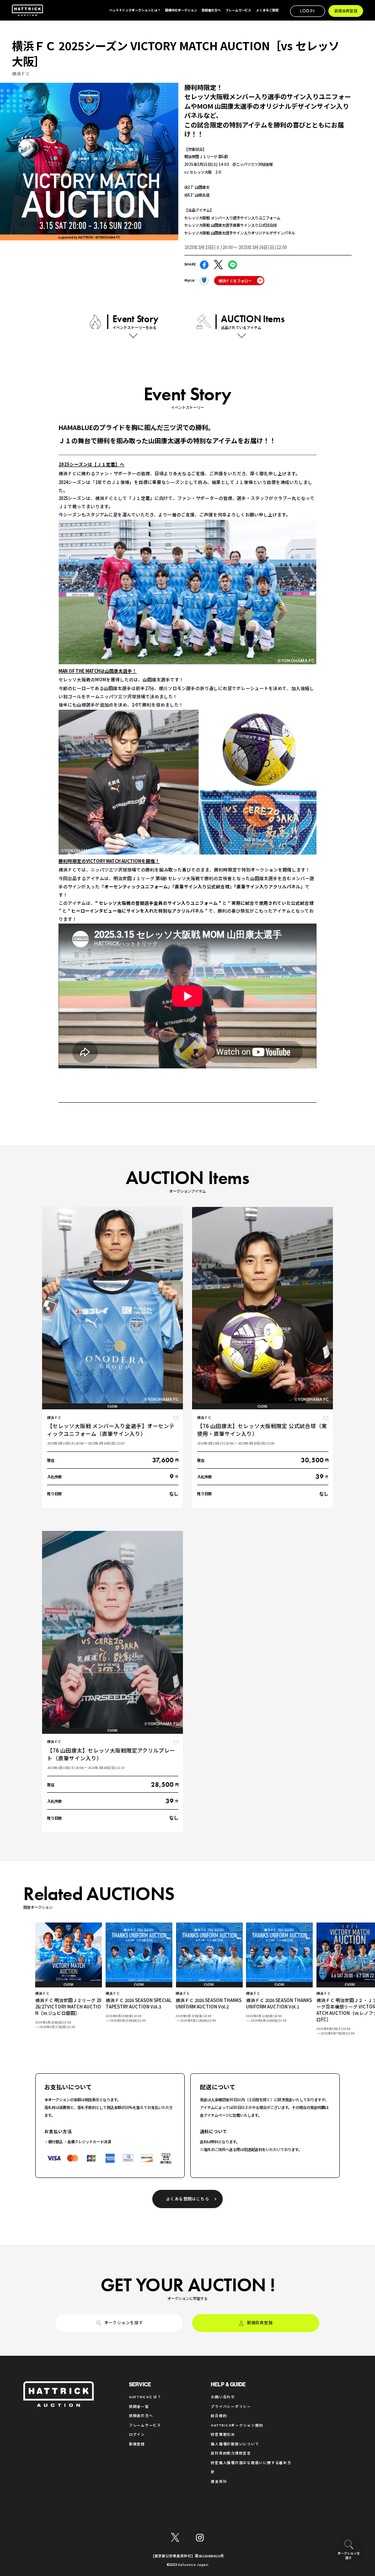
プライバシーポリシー (231, 2406)
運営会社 (219, 2481)
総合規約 (219, 2415)
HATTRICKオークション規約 (237, 2425)
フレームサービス (145, 2425)
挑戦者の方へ (141, 2415)
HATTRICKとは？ (145, 2397)
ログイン (137, 2434)
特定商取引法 (223, 2434)
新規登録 (137, 2444)
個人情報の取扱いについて (235, 2444)
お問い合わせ (223, 2397)
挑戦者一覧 (139, 2406)
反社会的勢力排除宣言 (231, 2453)
